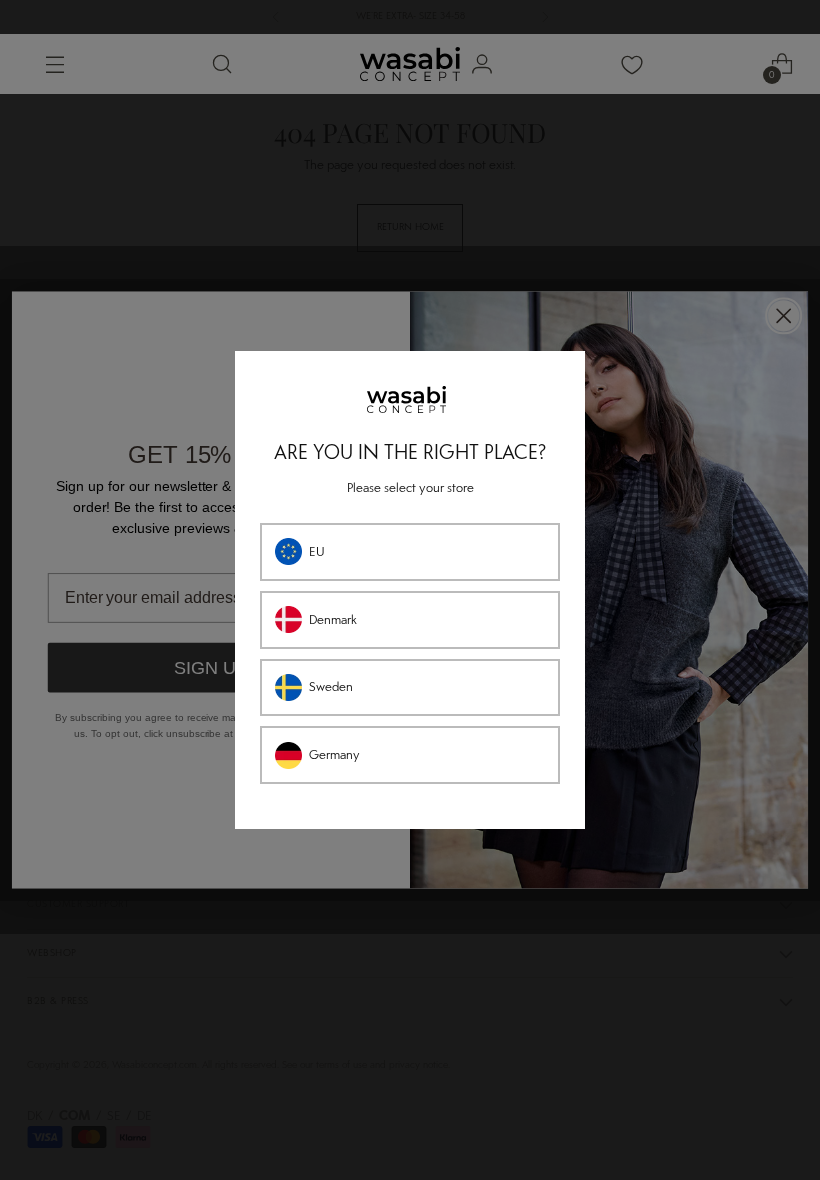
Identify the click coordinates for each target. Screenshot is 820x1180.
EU (317, 552)
